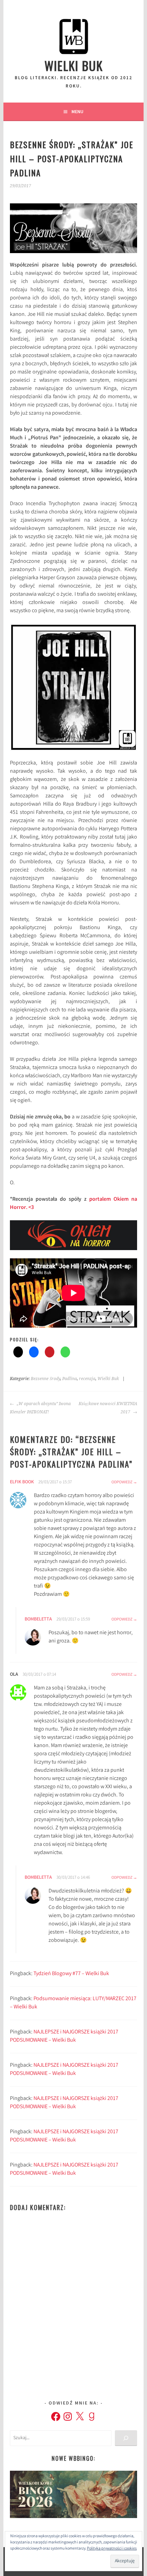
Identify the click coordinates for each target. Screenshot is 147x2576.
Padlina (70, 1379)
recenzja (87, 1379)
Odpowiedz (122, 1482)
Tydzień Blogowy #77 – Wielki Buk (71, 1974)
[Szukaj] (126, 2438)
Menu (77, 111)
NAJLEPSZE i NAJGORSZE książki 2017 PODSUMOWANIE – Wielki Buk (64, 2036)
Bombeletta (38, 1619)
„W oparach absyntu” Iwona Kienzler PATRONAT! (40, 1408)
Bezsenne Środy (45, 1379)
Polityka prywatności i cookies (112, 2549)
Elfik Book (22, 1482)
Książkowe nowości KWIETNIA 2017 (108, 1408)
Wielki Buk (74, 65)
